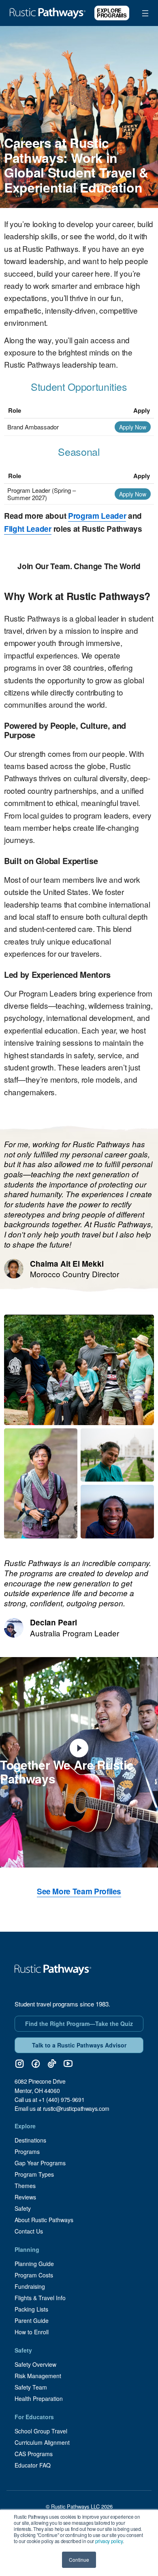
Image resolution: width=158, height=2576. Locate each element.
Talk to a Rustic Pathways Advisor (79, 2045)
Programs (27, 2151)
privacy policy (109, 2541)
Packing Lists (31, 2309)
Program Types (34, 2174)
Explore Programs (112, 13)
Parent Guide (32, 2320)
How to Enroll (32, 2332)
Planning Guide (34, 2264)
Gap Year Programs (40, 2163)
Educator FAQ (33, 2465)
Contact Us (29, 2231)
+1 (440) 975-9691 (61, 2099)
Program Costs (34, 2275)
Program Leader (97, 516)
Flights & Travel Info (40, 2298)
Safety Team (31, 2387)
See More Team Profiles (79, 1891)
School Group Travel (41, 2431)
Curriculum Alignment (42, 2442)
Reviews (25, 2197)
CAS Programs (34, 2454)
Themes (25, 2186)
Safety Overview (35, 2364)
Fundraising (30, 2286)
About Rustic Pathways (44, 2220)
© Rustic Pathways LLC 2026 (79, 2506)
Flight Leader (28, 529)
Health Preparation (39, 2398)
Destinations (30, 2140)
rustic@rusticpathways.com (76, 2108)
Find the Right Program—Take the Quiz (79, 2024)
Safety (23, 2208)
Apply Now (133, 427)
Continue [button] (79, 2560)
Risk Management (38, 2376)
